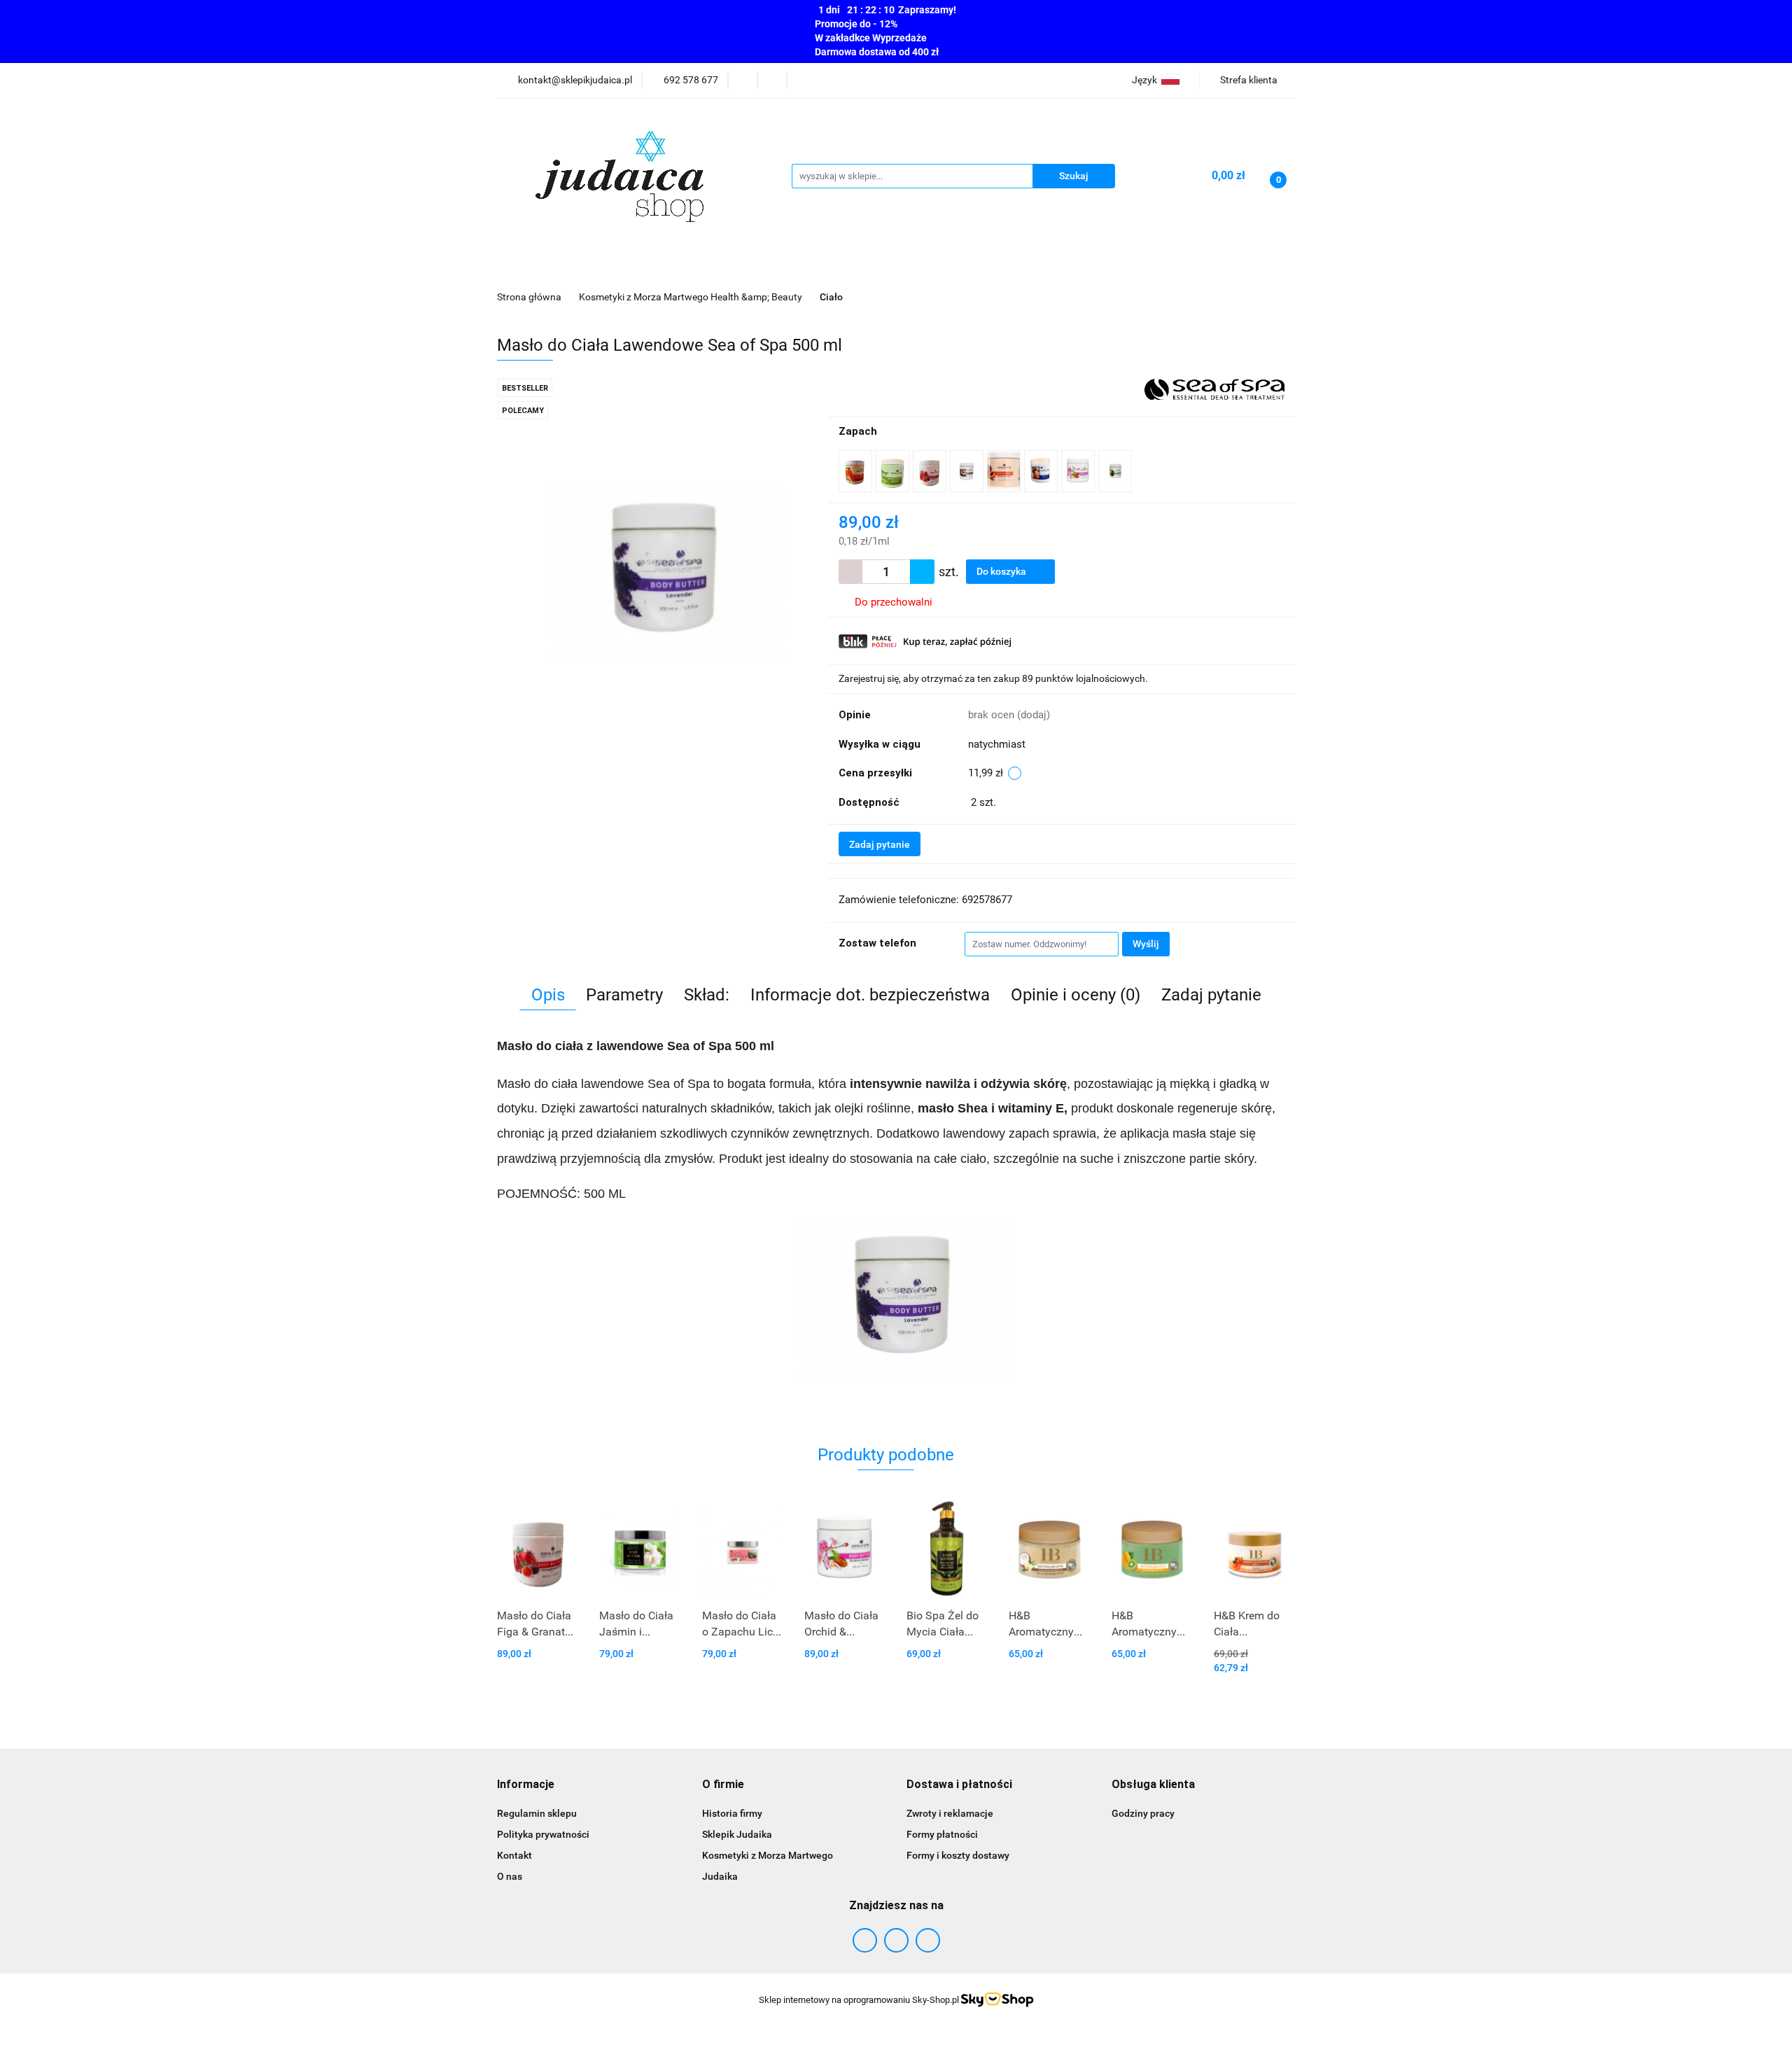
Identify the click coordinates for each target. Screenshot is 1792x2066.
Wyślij (1146, 944)
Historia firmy (732, 1813)
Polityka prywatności (543, 1834)
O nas (510, 1876)
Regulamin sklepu (537, 1813)
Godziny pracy (1143, 1813)
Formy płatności (942, 1834)
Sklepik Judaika (737, 1834)
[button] (526, 1785)
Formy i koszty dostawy (958, 1855)
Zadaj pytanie (880, 844)
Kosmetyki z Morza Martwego (768, 1855)
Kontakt (514, 1855)
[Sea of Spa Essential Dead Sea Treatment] (1214, 389)
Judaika (720, 1876)
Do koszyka (1002, 571)
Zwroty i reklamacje (950, 1813)
